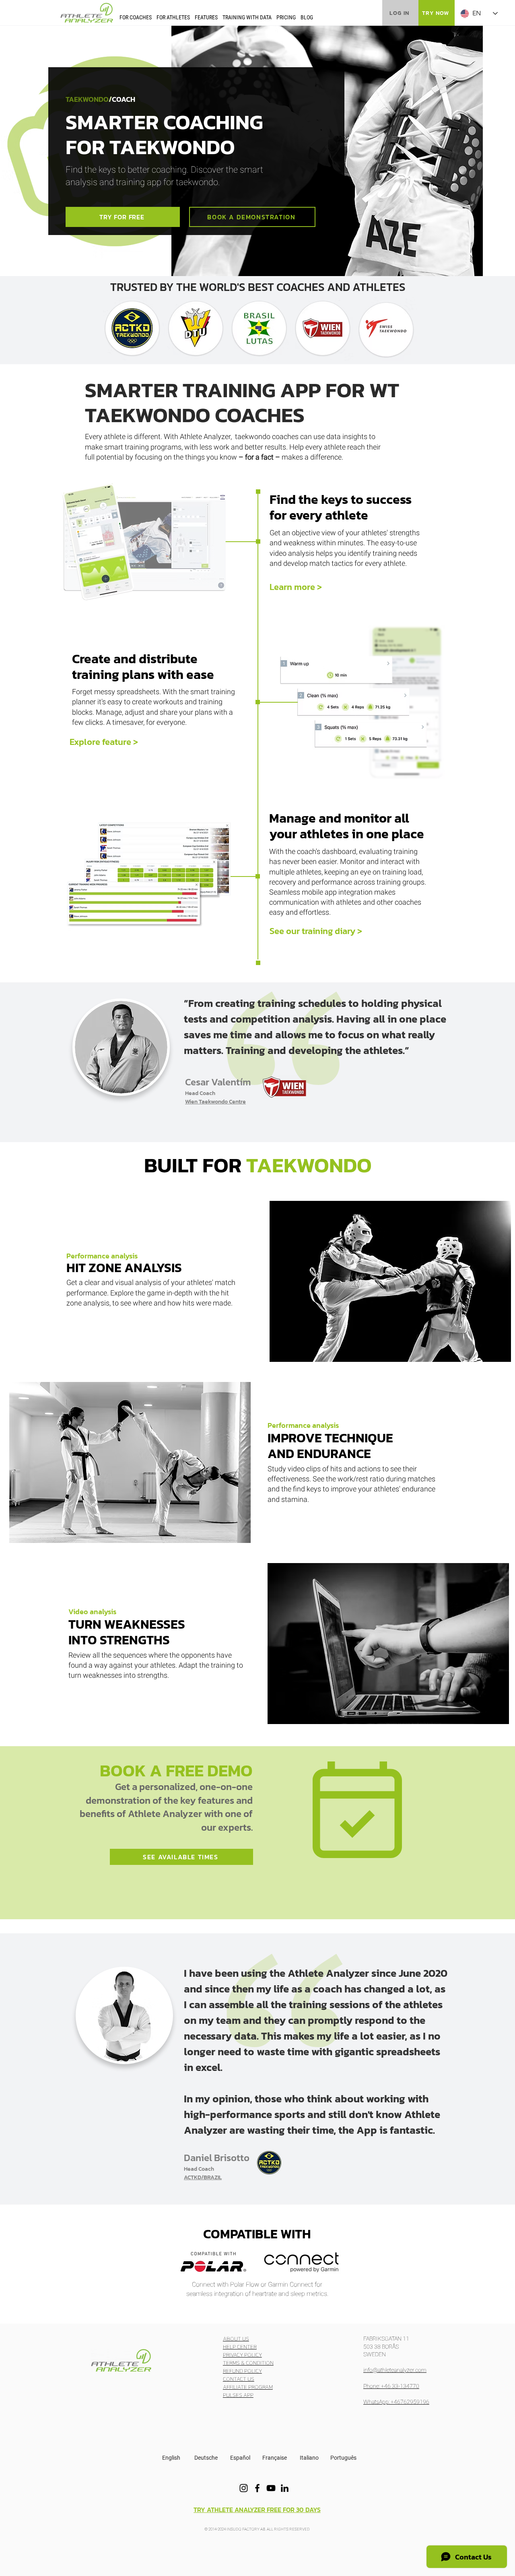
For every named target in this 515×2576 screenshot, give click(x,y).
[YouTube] (271, 2488)
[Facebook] (257, 2488)
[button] (136, 17)
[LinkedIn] (285, 2488)
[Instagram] (244, 2488)
